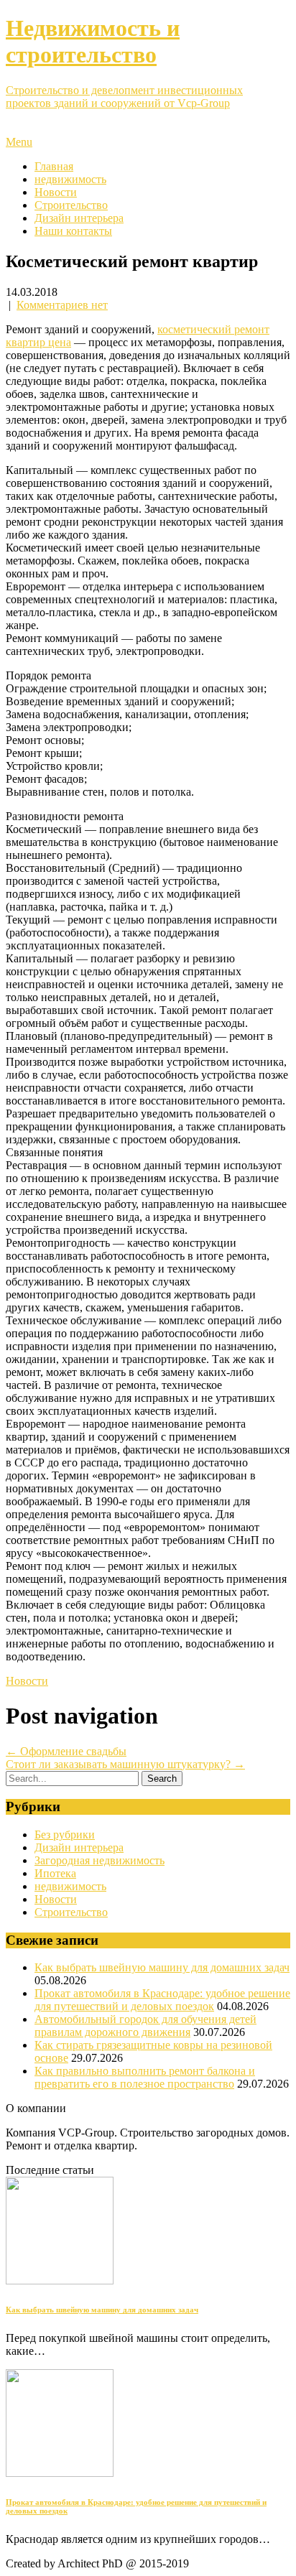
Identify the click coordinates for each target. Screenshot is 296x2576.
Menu (19, 142)
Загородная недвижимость (100, 1860)
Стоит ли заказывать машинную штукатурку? (125, 1764)
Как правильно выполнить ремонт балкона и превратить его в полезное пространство (145, 2077)
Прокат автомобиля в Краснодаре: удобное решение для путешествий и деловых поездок (162, 2000)
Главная (54, 166)
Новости (56, 192)
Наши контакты (73, 231)
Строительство (71, 205)
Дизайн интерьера (79, 218)
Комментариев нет (62, 305)
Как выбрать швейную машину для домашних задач (162, 1967)
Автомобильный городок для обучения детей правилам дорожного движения (145, 2026)
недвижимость (70, 179)
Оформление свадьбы (66, 1751)
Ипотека (55, 1873)
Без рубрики (65, 1835)
